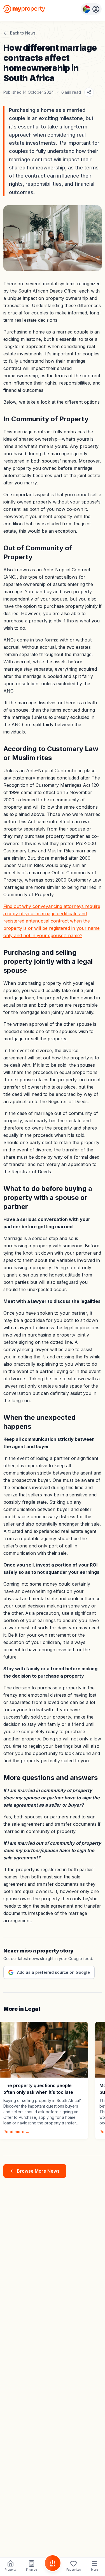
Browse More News (38, 2171)
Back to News (23, 33)
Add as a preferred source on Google (53, 1972)
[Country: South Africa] (91, 9)
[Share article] (89, 92)
